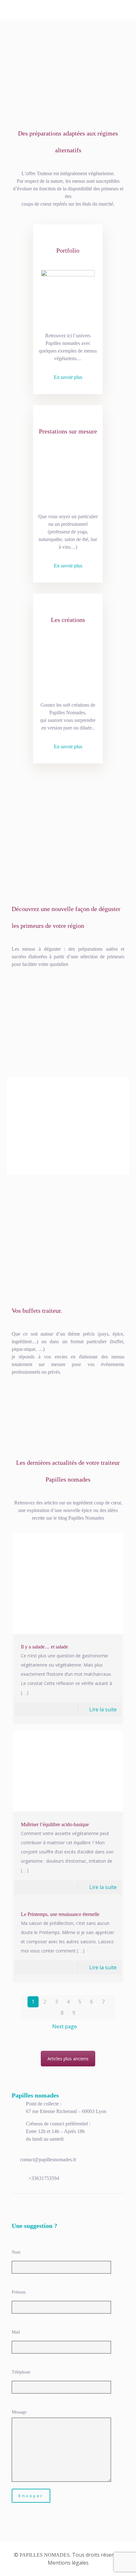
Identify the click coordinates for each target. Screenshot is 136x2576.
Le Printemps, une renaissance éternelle (60, 1914)
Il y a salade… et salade (44, 1647)
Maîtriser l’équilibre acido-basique (55, 1824)
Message (19, 2412)
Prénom (19, 2292)
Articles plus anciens (68, 2059)
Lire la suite (103, 1709)
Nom (16, 2252)
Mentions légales (68, 2563)
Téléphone (21, 2372)
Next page (65, 2026)
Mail (16, 2332)
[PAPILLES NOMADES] (68, 11)
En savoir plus (68, 377)
